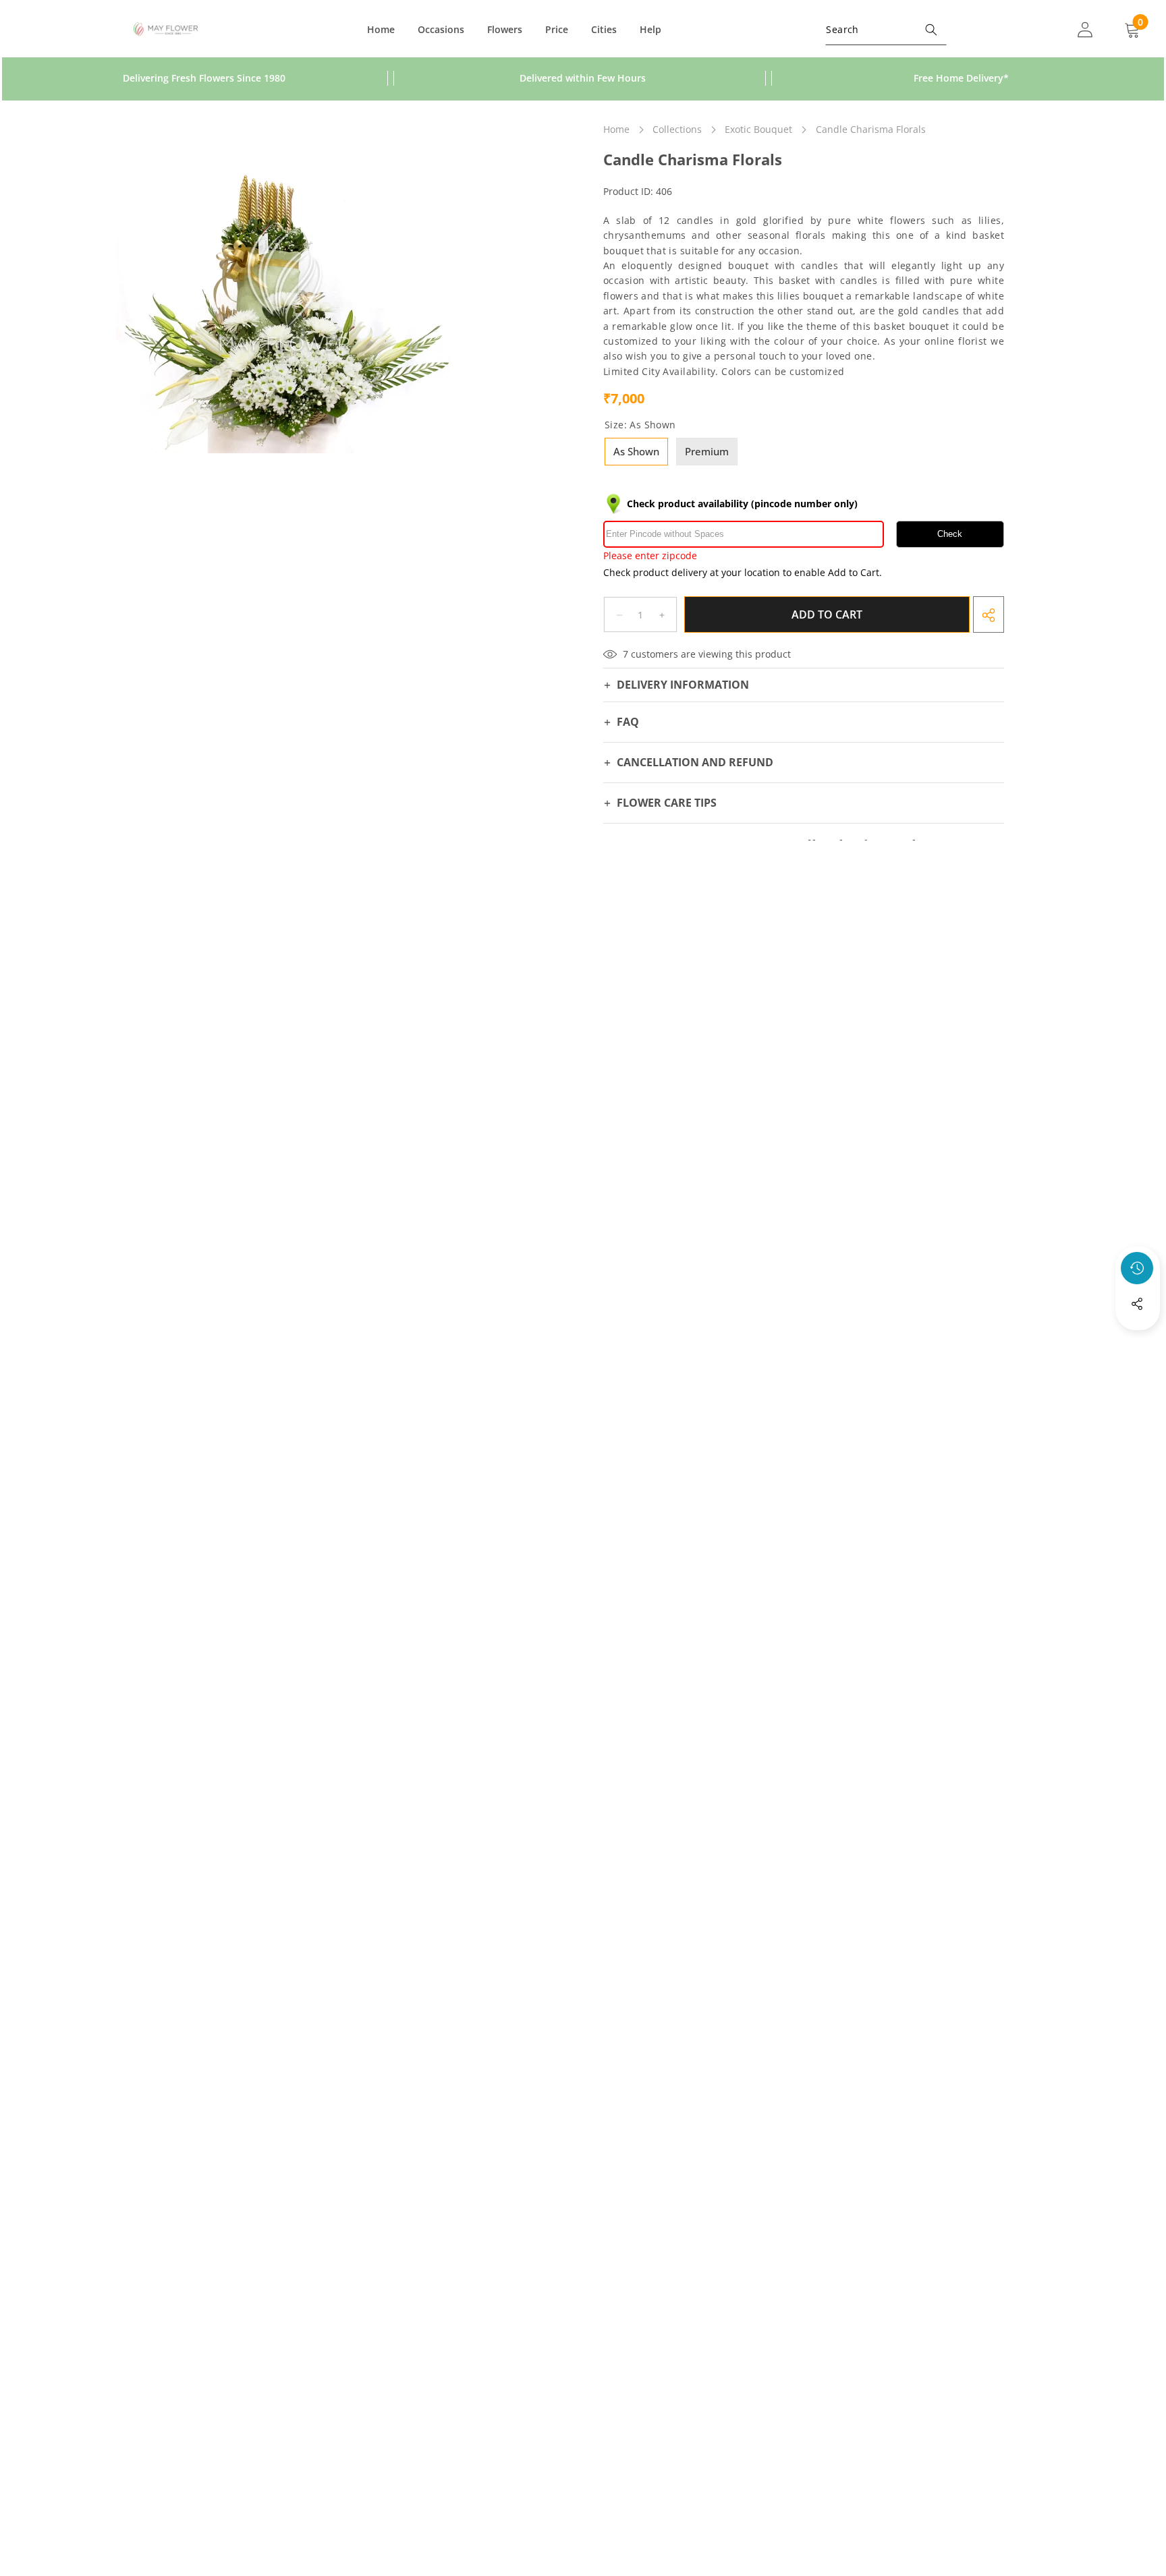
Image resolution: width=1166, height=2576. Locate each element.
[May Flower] (166, 30)
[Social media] (1137, 1304)
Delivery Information (683, 685)
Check (950, 535)
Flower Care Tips (667, 803)
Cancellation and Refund (695, 763)
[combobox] (886, 29)
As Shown (636, 451)
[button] (1138, 1340)
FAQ (628, 722)
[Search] (931, 29)
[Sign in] (1085, 29)
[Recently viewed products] (1137, 1268)
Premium (707, 451)
